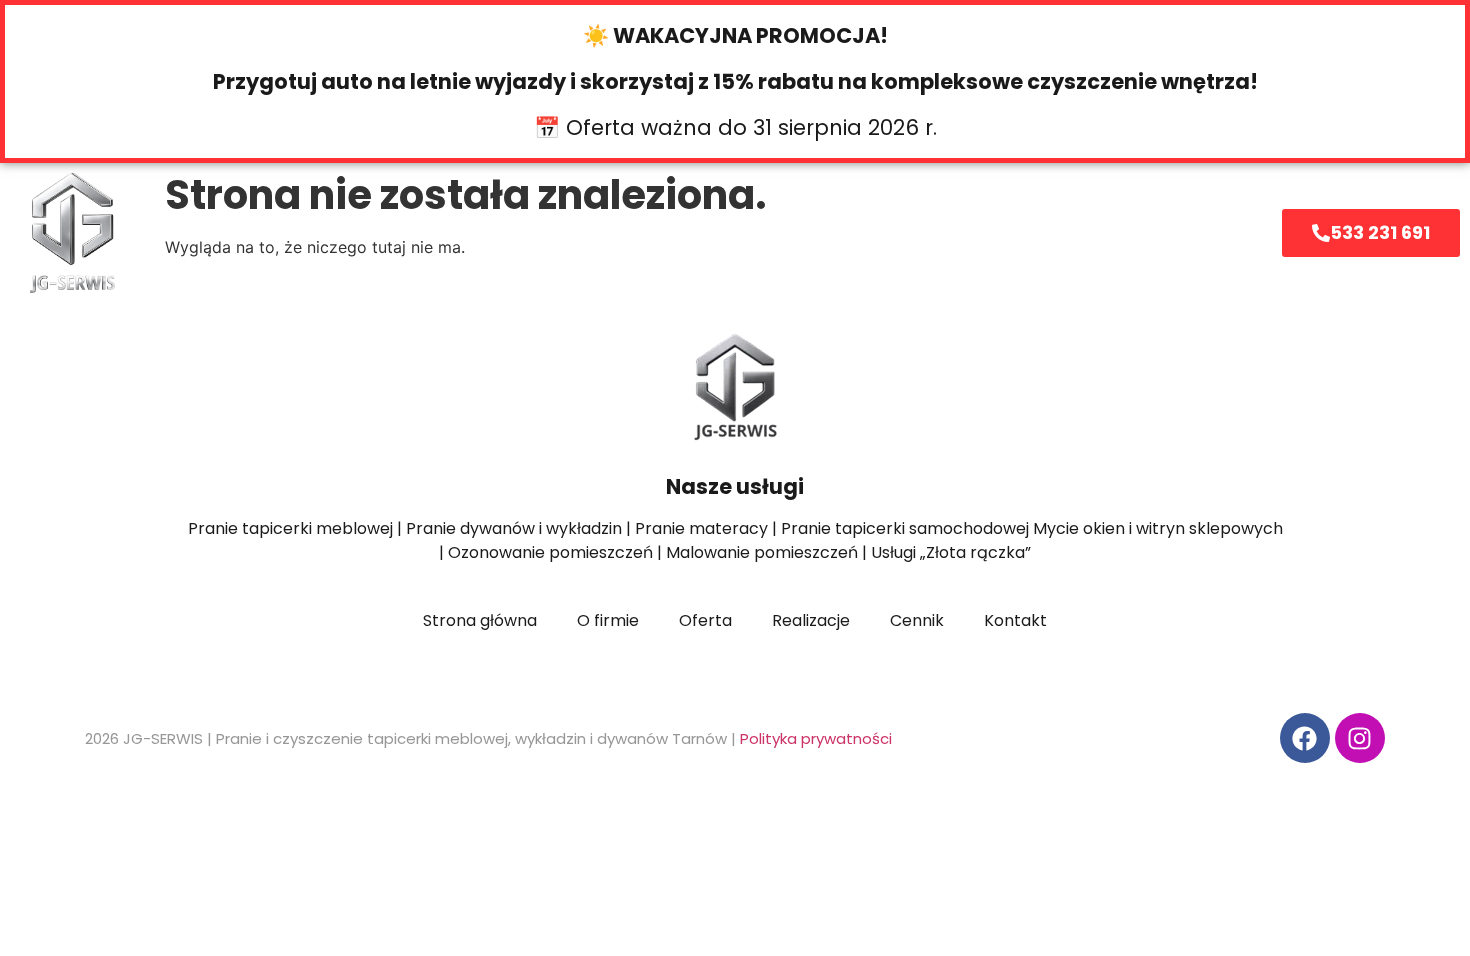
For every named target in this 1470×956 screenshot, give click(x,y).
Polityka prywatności (816, 738)
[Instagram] (1360, 738)
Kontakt (1045, 232)
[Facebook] (1305, 738)
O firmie (641, 232)
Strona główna (334, 232)
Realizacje (905, 232)
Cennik (769, 232)
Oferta (487, 232)
